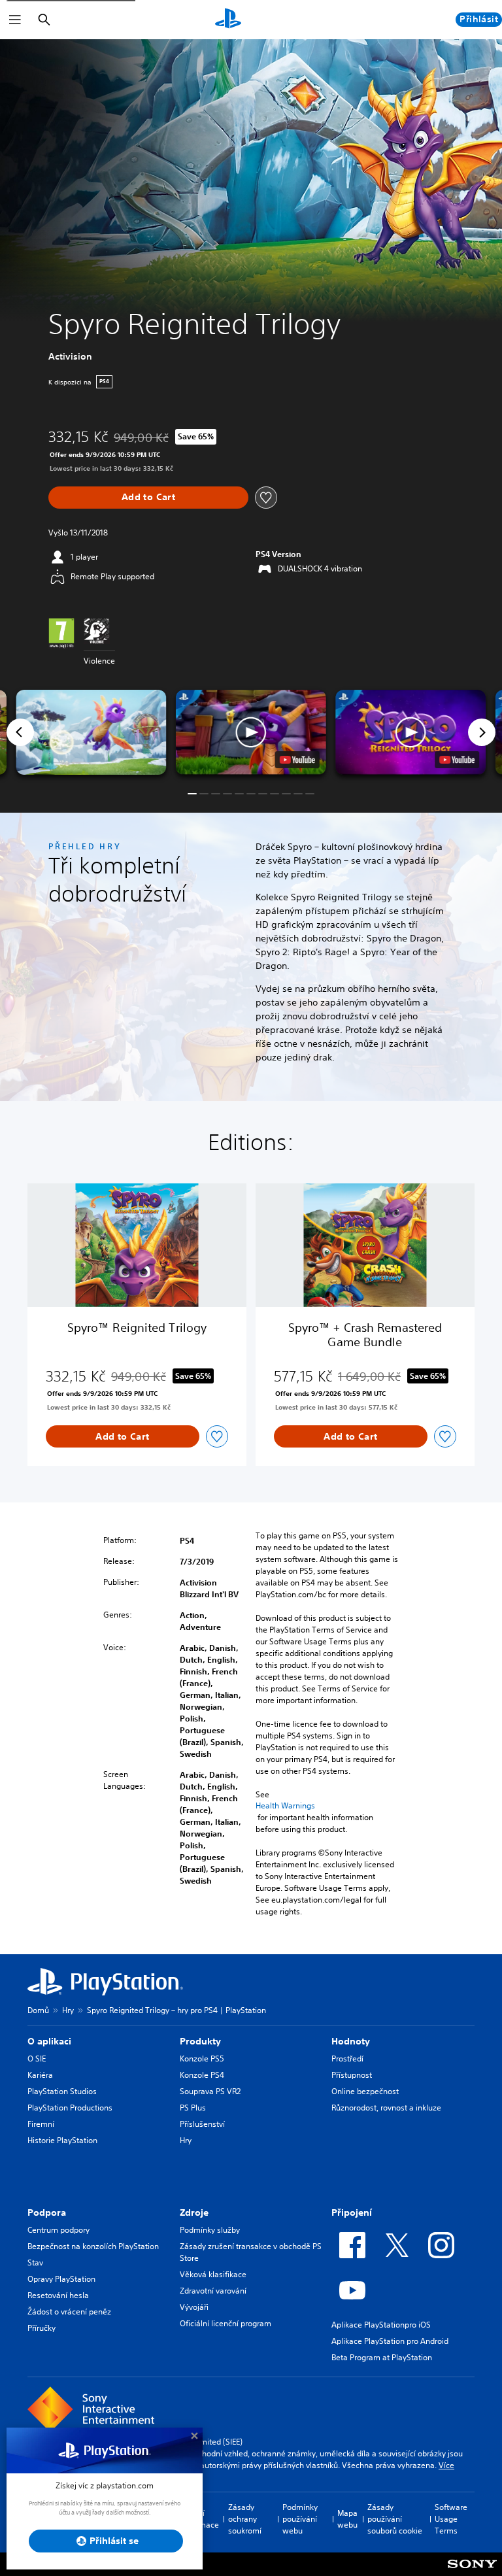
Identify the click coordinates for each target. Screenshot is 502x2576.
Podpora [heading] (47, 2212)
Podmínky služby (210, 2230)
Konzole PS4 (202, 2075)
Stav (35, 2262)
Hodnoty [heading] (351, 2041)
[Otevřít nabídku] (15, 20)
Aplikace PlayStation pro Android (390, 2341)
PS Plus (193, 2108)
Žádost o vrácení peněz (69, 2312)
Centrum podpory (59, 2230)
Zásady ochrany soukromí (245, 2519)
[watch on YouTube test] (297, 760)
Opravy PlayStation (61, 2279)
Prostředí (347, 2059)
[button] (251, 732)
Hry (68, 2010)
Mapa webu (347, 2519)
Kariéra (40, 2075)
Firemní (41, 2124)
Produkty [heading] (200, 2041)
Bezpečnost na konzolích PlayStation (93, 2246)
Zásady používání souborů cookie (395, 2519)
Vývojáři (194, 2307)
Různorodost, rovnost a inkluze (386, 2108)
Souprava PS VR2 (210, 2091)
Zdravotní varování (213, 2291)
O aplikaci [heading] (49, 2041)
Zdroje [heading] (194, 2212)
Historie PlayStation (62, 2140)
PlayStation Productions (70, 2108)
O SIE (37, 2059)
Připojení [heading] (352, 2212)
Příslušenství (202, 2124)
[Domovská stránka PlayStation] (228, 20)
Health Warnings (285, 1806)
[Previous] (20, 732)
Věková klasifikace (213, 2274)
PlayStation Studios (62, 2091)
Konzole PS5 (202, 2059)
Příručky (42, 2328)
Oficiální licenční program (226, 2323)
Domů (38, 2010)
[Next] (482, 732)
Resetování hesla (58, 2295)
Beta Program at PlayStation (382, 2357)
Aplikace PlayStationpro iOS (381, 2325)
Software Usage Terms (451, 2519)
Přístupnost (352, 2075)
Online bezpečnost (365, 2091)
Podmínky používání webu (300, 2519)
